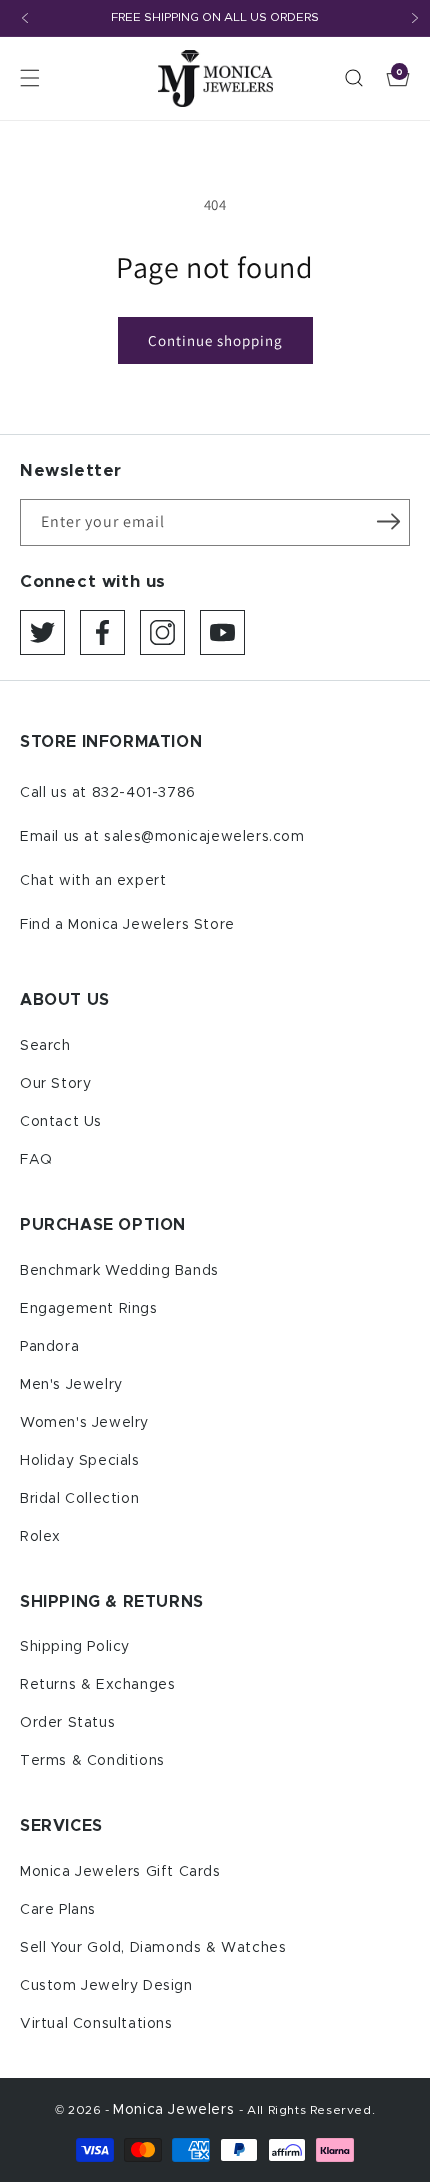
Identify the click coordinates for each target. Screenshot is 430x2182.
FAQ (36, 1160)
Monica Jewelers (176, 2110)
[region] (215, 18)
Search (45, 1046)
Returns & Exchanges (97, 1685)
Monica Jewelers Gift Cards (120, 1872)
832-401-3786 (144, 793)
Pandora (49, 1347)
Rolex (40, 1537)
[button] (30, 78)
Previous (25, 18)
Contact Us (61, 1122)
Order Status (67, 1723)
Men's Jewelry (71, 1385)
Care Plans (58, 1910)
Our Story (55, 1084)
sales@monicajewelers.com (204, 837)
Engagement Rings (89, 1309)
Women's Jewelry (84, 1423)
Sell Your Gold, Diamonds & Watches (153, 1948)
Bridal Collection (79, 1499)
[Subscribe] (388, 521)
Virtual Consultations (96, 2024)
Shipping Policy (75, 1647)
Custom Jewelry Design (106, 1986)
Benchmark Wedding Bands (119, 1271)
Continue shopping (215, 340)
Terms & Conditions (92, 1761)
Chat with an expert (93, 881)
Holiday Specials (80, 1461)
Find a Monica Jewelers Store (127, 925)
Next (415, 18)
